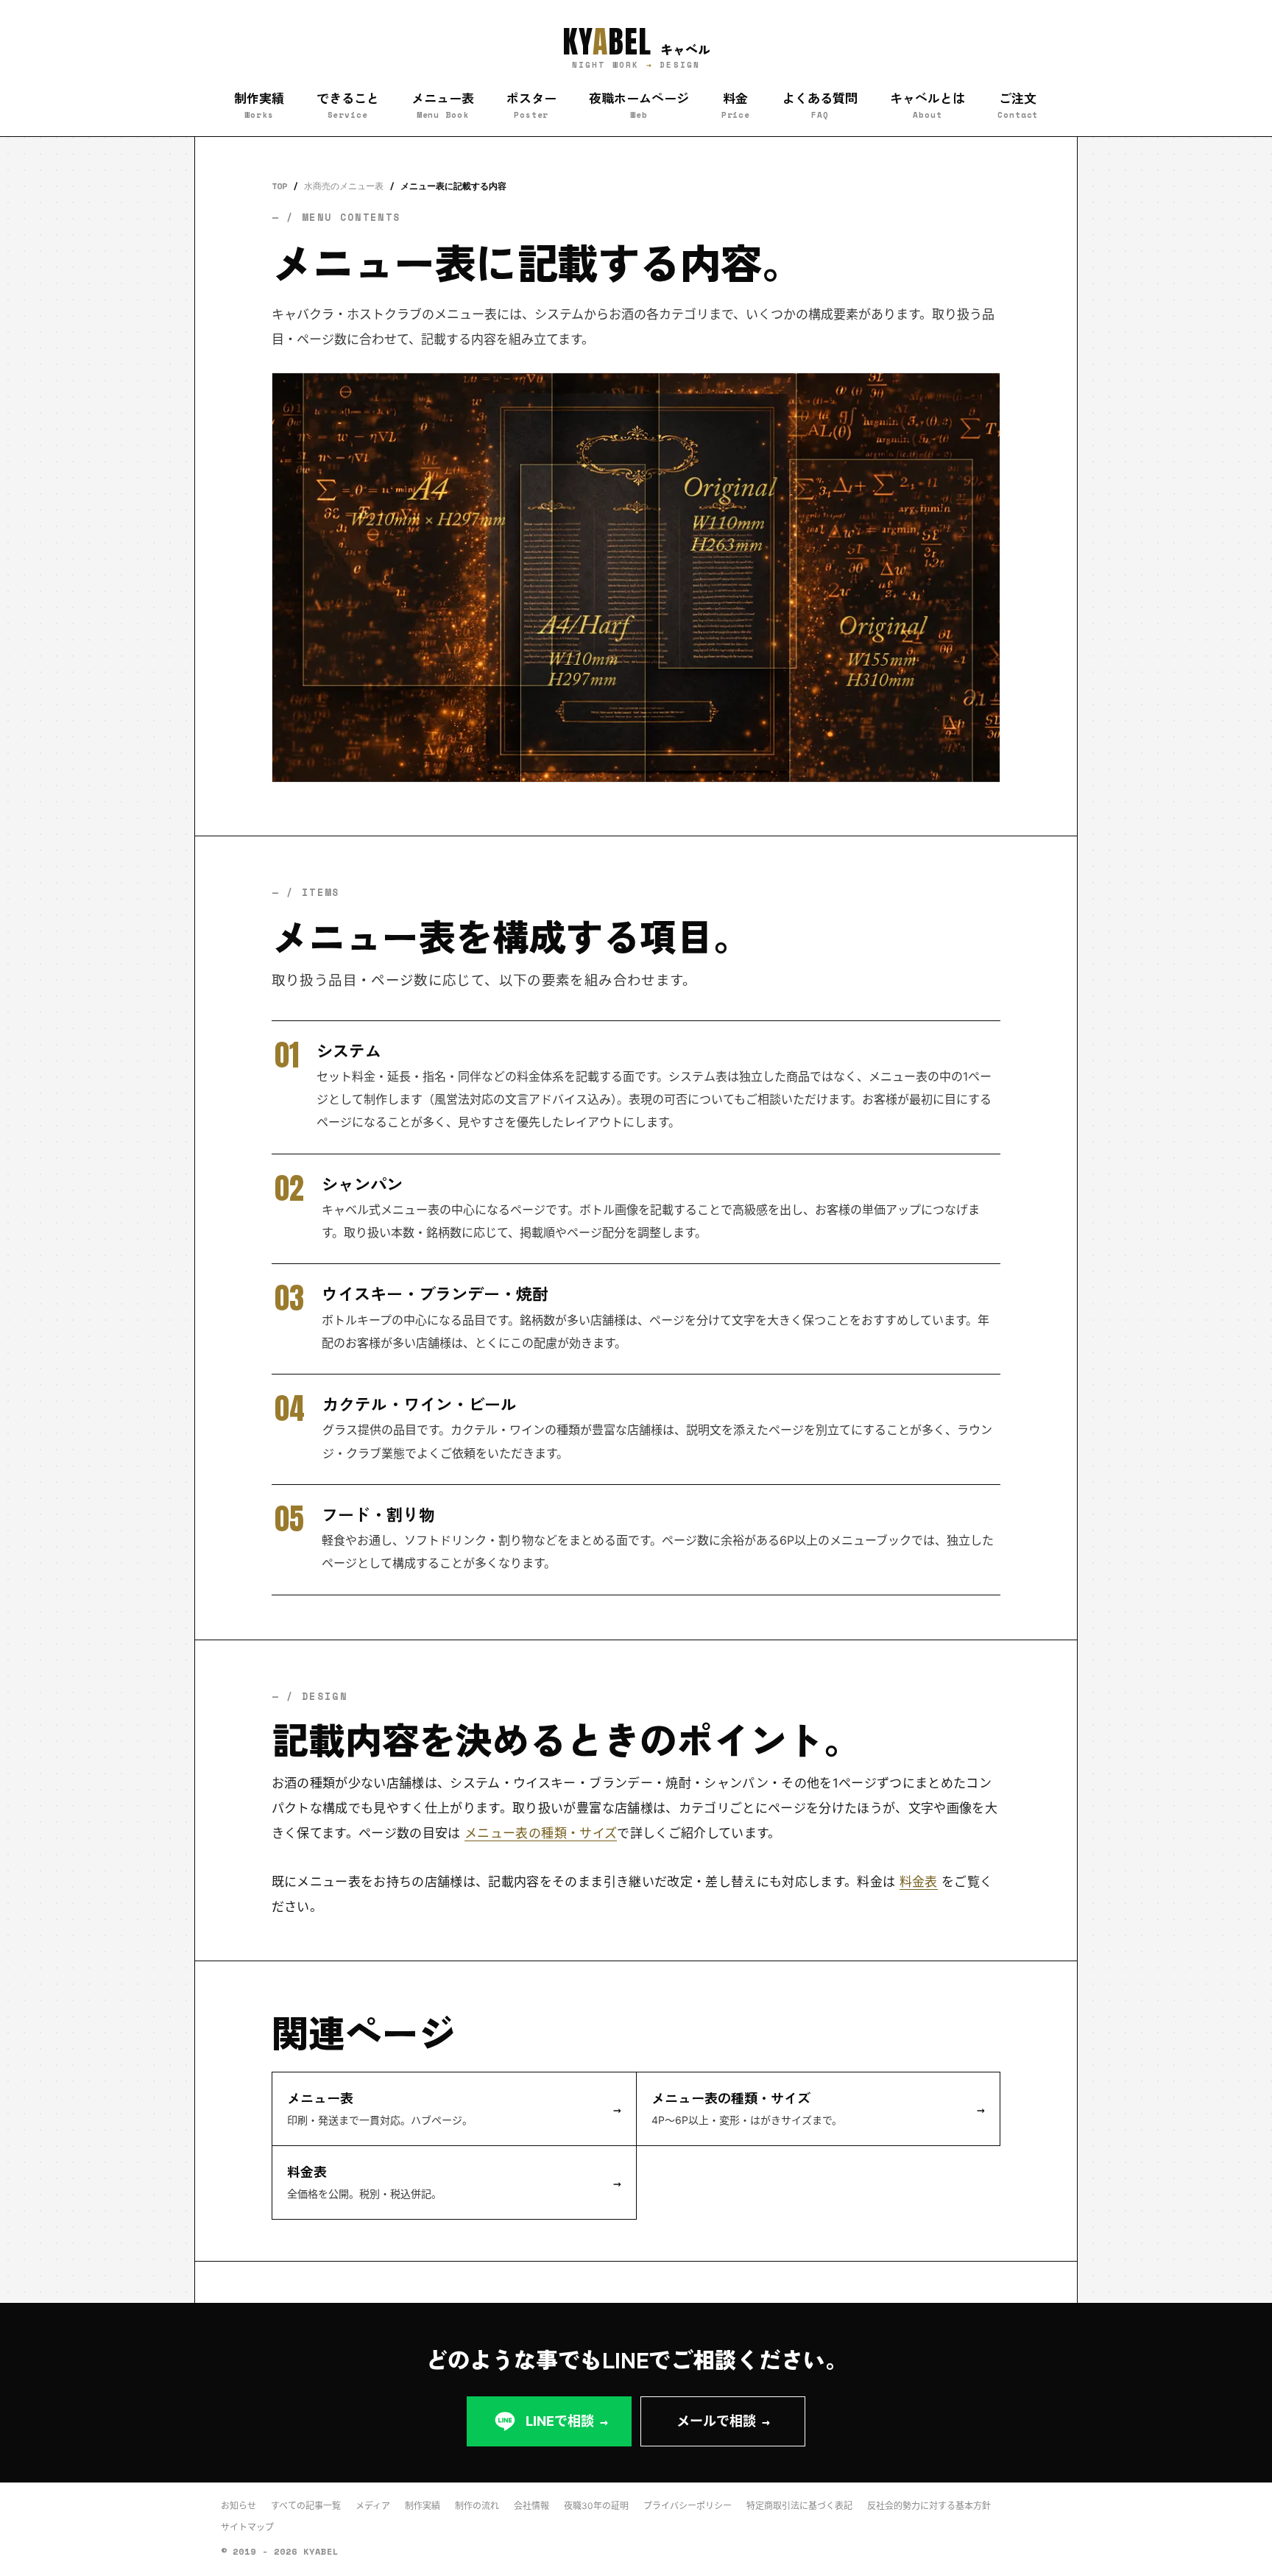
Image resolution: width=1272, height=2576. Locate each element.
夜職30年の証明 (596, 2506)
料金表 (919, 1882)
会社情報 (531, 2506)
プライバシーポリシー (688, 2506)
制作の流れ (477, 2506)
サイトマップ (247, 2527)
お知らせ (239, 2506)
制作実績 (423, 2506)
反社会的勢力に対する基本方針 (929, 2506)
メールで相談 (723, 2421)
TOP (279, 186)
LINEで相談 (567, 2421)
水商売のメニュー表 (344, 186)
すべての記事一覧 (306, 2506)
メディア (373, 2506)
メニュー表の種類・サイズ (541, 1833)
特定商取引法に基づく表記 (799, 2506)
